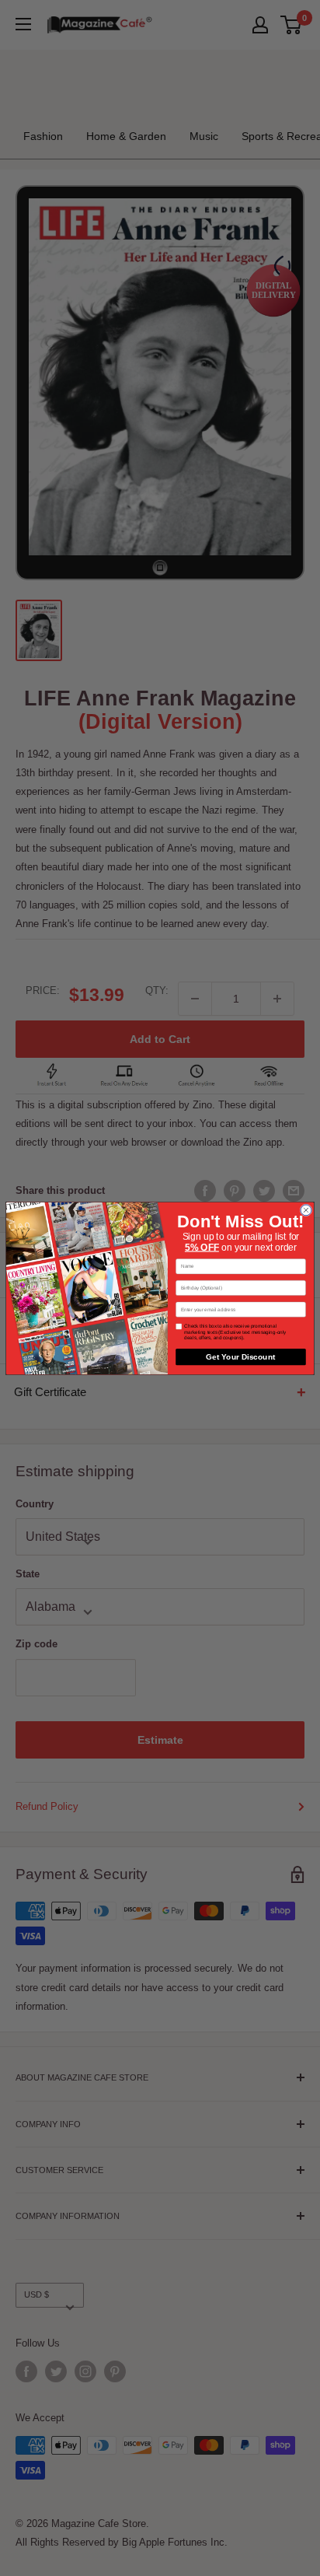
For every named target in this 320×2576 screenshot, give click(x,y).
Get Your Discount (240, 1356)
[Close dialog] (306, 1209)
